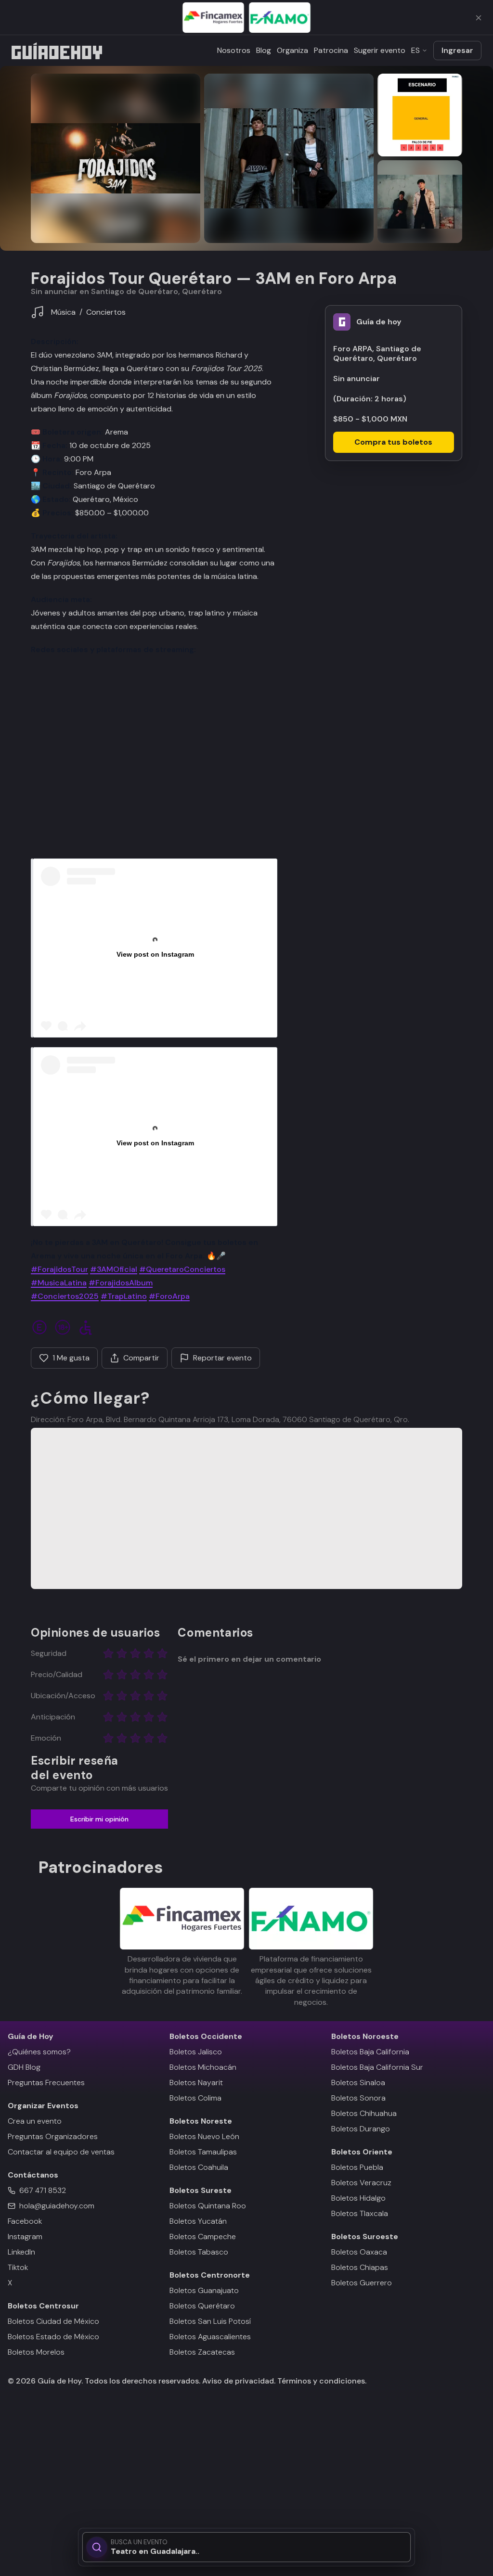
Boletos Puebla (357, 2167)
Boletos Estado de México (53, 2337)
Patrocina (331, 50)
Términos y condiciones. (321, 2381)
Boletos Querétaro (202, 2306)
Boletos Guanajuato (204, 2290)
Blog (264, 50)
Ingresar (457, 50)
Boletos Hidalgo (358, 2198)
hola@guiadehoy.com (57, 2206)
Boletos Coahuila (199, 2167)
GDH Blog (24, 2067)
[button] (116, 158)
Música (63, 312)
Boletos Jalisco (196, 2052)
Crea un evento (35, 2121)
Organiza (292, 50)
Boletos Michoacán (203, 2067)
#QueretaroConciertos (182, 1269)
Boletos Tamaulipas (203, 2152)
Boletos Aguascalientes (210, 2337)
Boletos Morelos (36, 2352)
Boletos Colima (195, 2098)
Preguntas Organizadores (53, 2136)
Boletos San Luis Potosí (210, 2321)
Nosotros (234, 50)
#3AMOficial (114, 1269)
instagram (25, 2236)
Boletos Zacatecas (202, 2352)
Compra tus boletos (393, 442)
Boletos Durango (361, 2129)
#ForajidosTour (59, 1269)
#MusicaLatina (59, 1283)
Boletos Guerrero (362, 2283)
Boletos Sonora (358, 2098)
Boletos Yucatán (198, 2221)
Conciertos (106, 312)
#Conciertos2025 (65, 1296)
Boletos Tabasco (199, 2252)
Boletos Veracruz (361, 2183)
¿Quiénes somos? (39, 2052)
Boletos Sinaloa (358, 2083)
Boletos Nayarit (196, 2083)
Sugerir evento (380, 50)
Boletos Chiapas (360, 2267)
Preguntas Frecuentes (46, 2083)
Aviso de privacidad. (239, 2381)
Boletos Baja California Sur (377, 2067)
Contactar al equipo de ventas (61, 2152)
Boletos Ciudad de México (53, 2321)
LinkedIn (21, 2252)
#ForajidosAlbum (121, 1283)
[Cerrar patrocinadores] (479, 18)
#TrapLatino (124, 1296)
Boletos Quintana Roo (208, 2206)
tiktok (18, 2267)
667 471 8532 (43, 2190)
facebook (25, 2221)
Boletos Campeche (203, 2236)
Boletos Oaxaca (359, 2252)
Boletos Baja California (370, 2052)
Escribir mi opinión (99, 1819)
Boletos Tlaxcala (360, 2213)
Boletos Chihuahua (364, 2113)
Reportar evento (222, 1358)
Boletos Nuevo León (204, 2136)
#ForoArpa (169, 1296)
